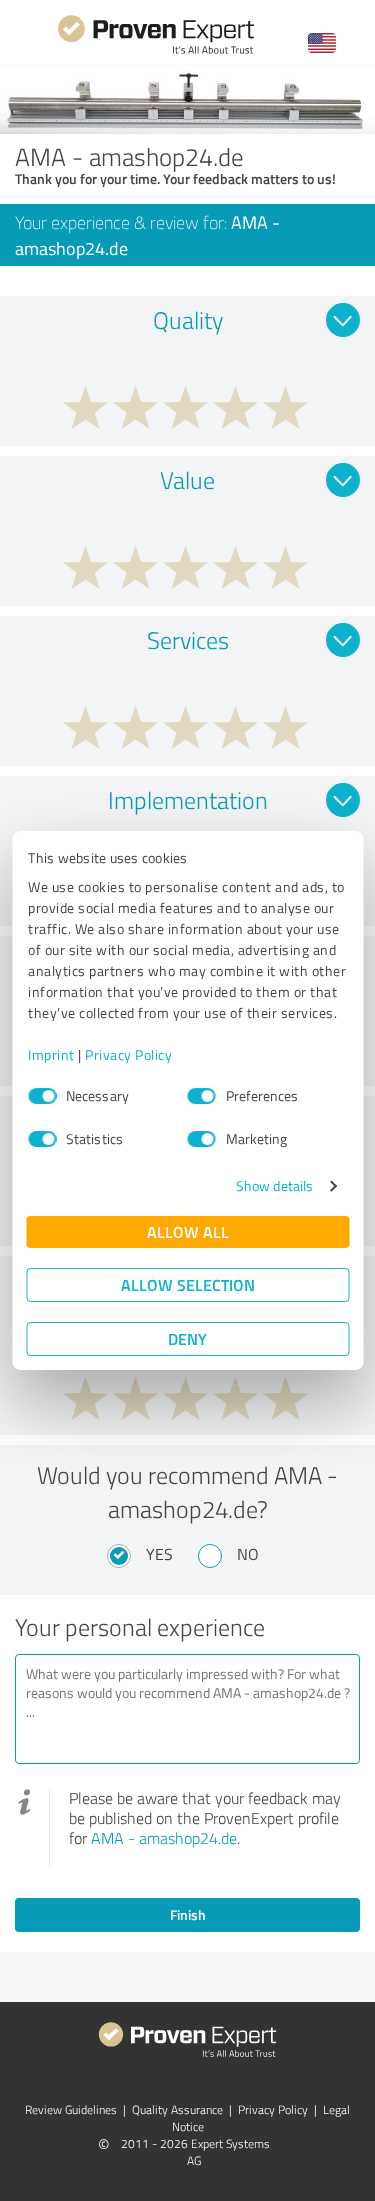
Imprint (51, 1054)
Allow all (188, 1231)
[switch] (202, 1096)
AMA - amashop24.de (164, 1838)
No (248, 1554)
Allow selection (188, 1284)
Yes (159, 1554)
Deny (187, 1338)
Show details (274, 1185)
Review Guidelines (71, 2109)
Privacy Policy (128, 1054)
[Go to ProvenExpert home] (156, 51)
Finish (188, 1914)
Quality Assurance (177, 2109)
